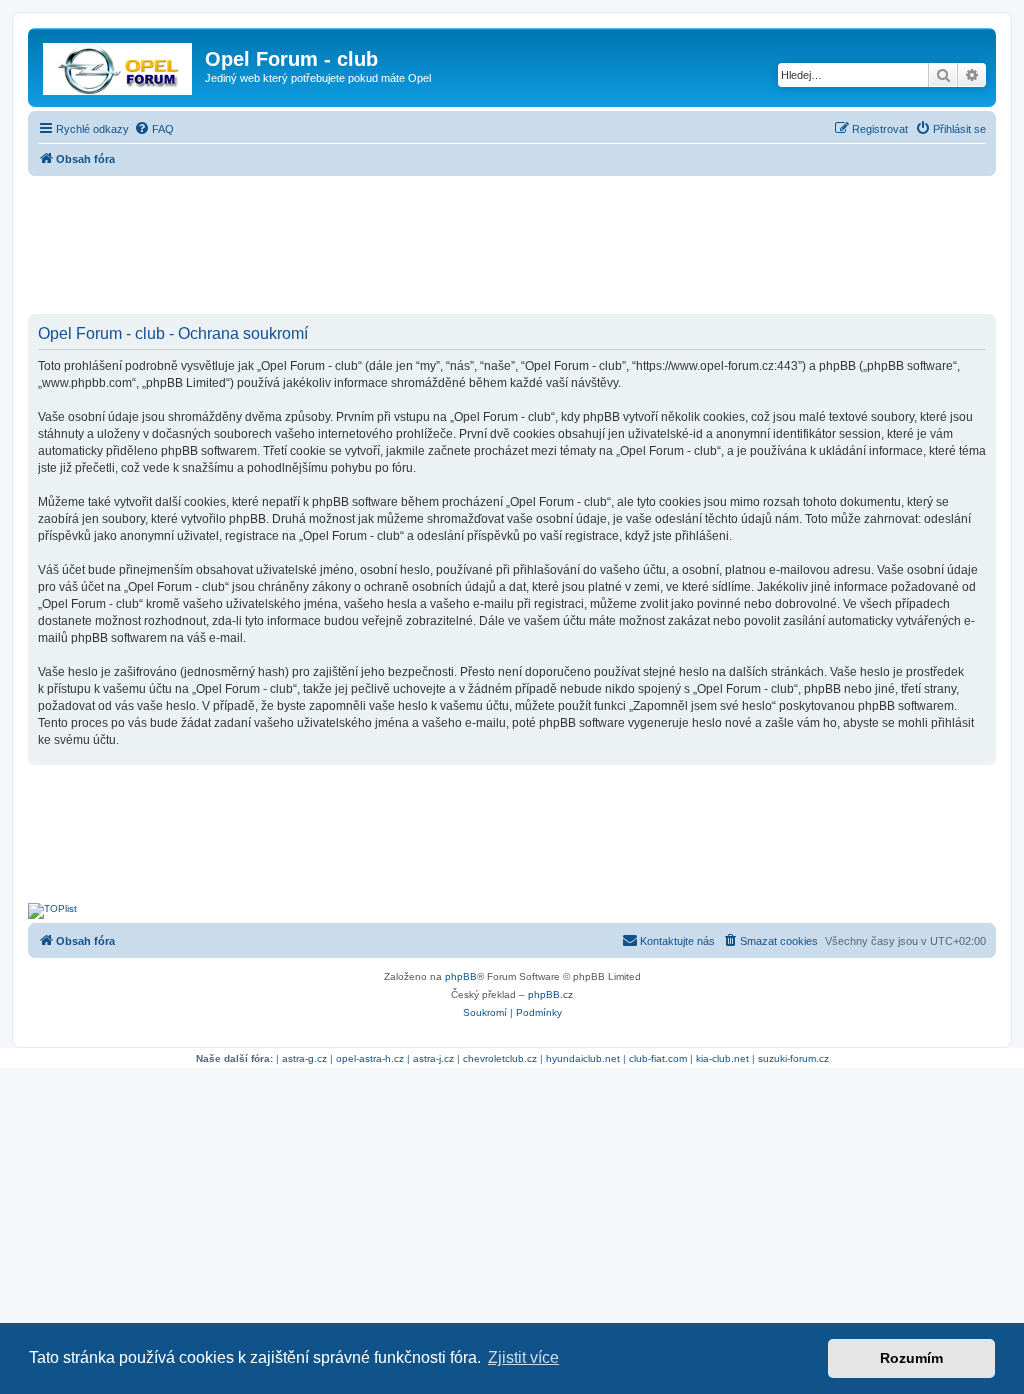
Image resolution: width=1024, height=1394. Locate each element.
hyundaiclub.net (583, 1058)
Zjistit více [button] (523, 1357)
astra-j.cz (433, 1058)
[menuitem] (154, 129)
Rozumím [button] (911, 1358)
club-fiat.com (658, 1058)
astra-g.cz (304, 1058)
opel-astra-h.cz (370, 1058)
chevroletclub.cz (500, 1058)
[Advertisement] (512, 247)
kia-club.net (722, 1058)
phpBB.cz (550, 994)
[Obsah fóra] (119, 65)
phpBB (461, 976)
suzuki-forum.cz (793, 1058)
